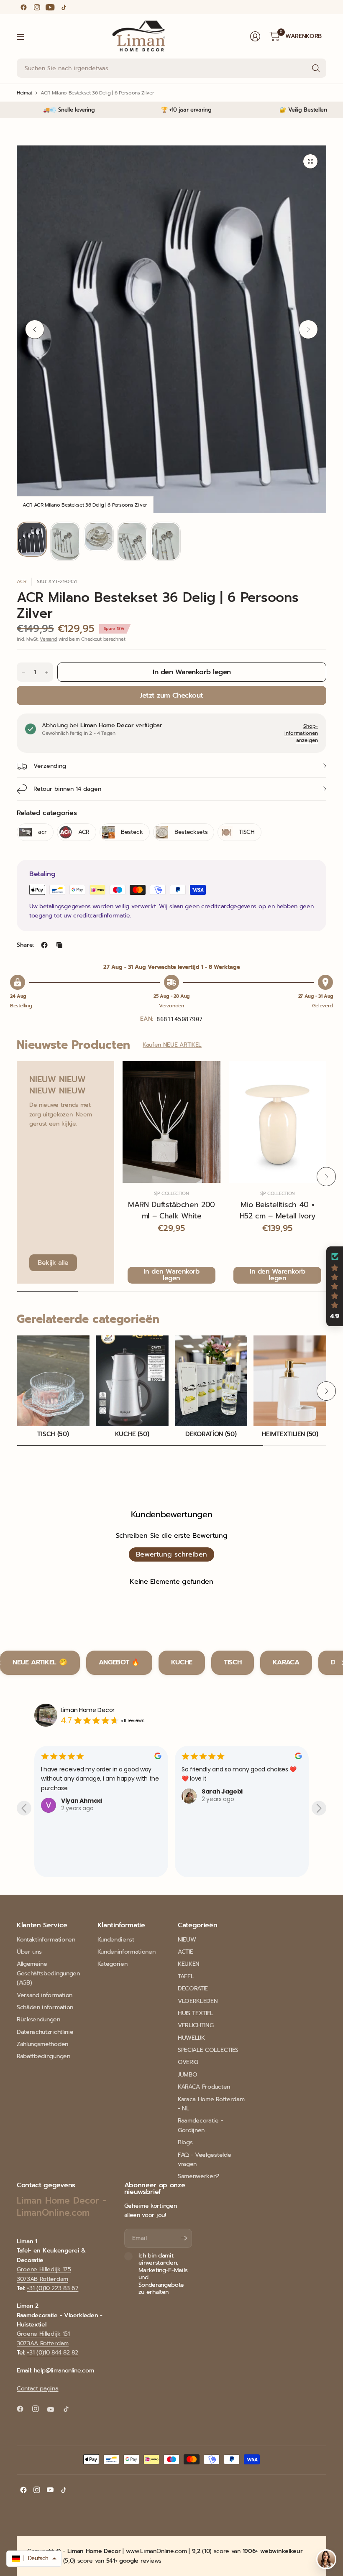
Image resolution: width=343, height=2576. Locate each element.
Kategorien (113, 1964)
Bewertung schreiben (171, 1554)
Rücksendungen (38, 2019)
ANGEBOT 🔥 (119, 1662)
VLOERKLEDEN (198, 2001)
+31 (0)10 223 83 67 (52, 2288)
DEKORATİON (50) (211, 1434)
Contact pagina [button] (38, 2389)
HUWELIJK (191, 2038)
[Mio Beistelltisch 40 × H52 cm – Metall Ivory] (278, 1122)
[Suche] (316, 68)
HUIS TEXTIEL (196, 2013)
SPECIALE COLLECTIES (208, 2050)
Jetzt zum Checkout (171, 695)
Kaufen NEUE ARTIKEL (172, 1045)
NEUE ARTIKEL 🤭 (40, 1662)
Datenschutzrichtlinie (45, 2032)
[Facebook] (23, 7)
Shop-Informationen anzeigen (301, 733)
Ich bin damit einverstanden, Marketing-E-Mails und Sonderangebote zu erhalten (163, 2274)
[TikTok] (64, 7)
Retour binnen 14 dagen (67, 789)
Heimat (24, 93)
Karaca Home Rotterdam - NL (211, 2104)
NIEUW (187, 1940)
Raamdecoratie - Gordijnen (200, 2125)
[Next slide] (319, 1808)
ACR (22, 581)
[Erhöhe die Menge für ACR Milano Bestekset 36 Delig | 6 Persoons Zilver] (46, 673)
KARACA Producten (204, 2087)
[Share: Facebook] (44, 945)
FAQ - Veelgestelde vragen (204, 2159)
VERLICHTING (196, 2025)
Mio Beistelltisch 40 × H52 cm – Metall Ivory (278, 1210)
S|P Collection (171, 1194)
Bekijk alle (53, 1263)
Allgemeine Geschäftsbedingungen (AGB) (48, 1973)
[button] (335, 1287)
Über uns (29, 1952)
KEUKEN (189, 1964)
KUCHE (182, 1662)
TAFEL (186, 1976)
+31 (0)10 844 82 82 (52, 2353)
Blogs (185, 2142)
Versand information (45, 1995)
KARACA (286, 1662)
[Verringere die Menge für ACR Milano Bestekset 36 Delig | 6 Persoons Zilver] (23, 673)
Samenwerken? (198, 2176)
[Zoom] (310, 161)
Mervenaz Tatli (225, 1858)
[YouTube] (50, 7)
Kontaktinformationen (46, 1940)
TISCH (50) (53, 1434)
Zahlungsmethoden (42, 2044)
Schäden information (45, 2007)
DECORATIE (193, 1989)
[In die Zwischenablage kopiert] (59, 945)
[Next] (308, 329)
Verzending (50, 766)
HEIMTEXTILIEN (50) (290, 1434)
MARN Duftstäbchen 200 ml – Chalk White (171, 1210)
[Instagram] (37, 7)
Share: (25, 945)
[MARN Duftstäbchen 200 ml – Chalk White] (171, 1122)
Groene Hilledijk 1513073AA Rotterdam (43, 2338)
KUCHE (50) (132, 1434)
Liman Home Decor (88, 1710)
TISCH (233, 1662)
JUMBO (187, 2075)
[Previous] (35, 329)
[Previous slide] (24, 1808)
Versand (48, 639)
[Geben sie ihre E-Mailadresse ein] (184, 2238)
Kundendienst (116, 1940)
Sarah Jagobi (82, 1791)
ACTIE (185, 1952)
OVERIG (188, 2062)
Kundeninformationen (127, 1952)
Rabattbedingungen (44, 2056)
